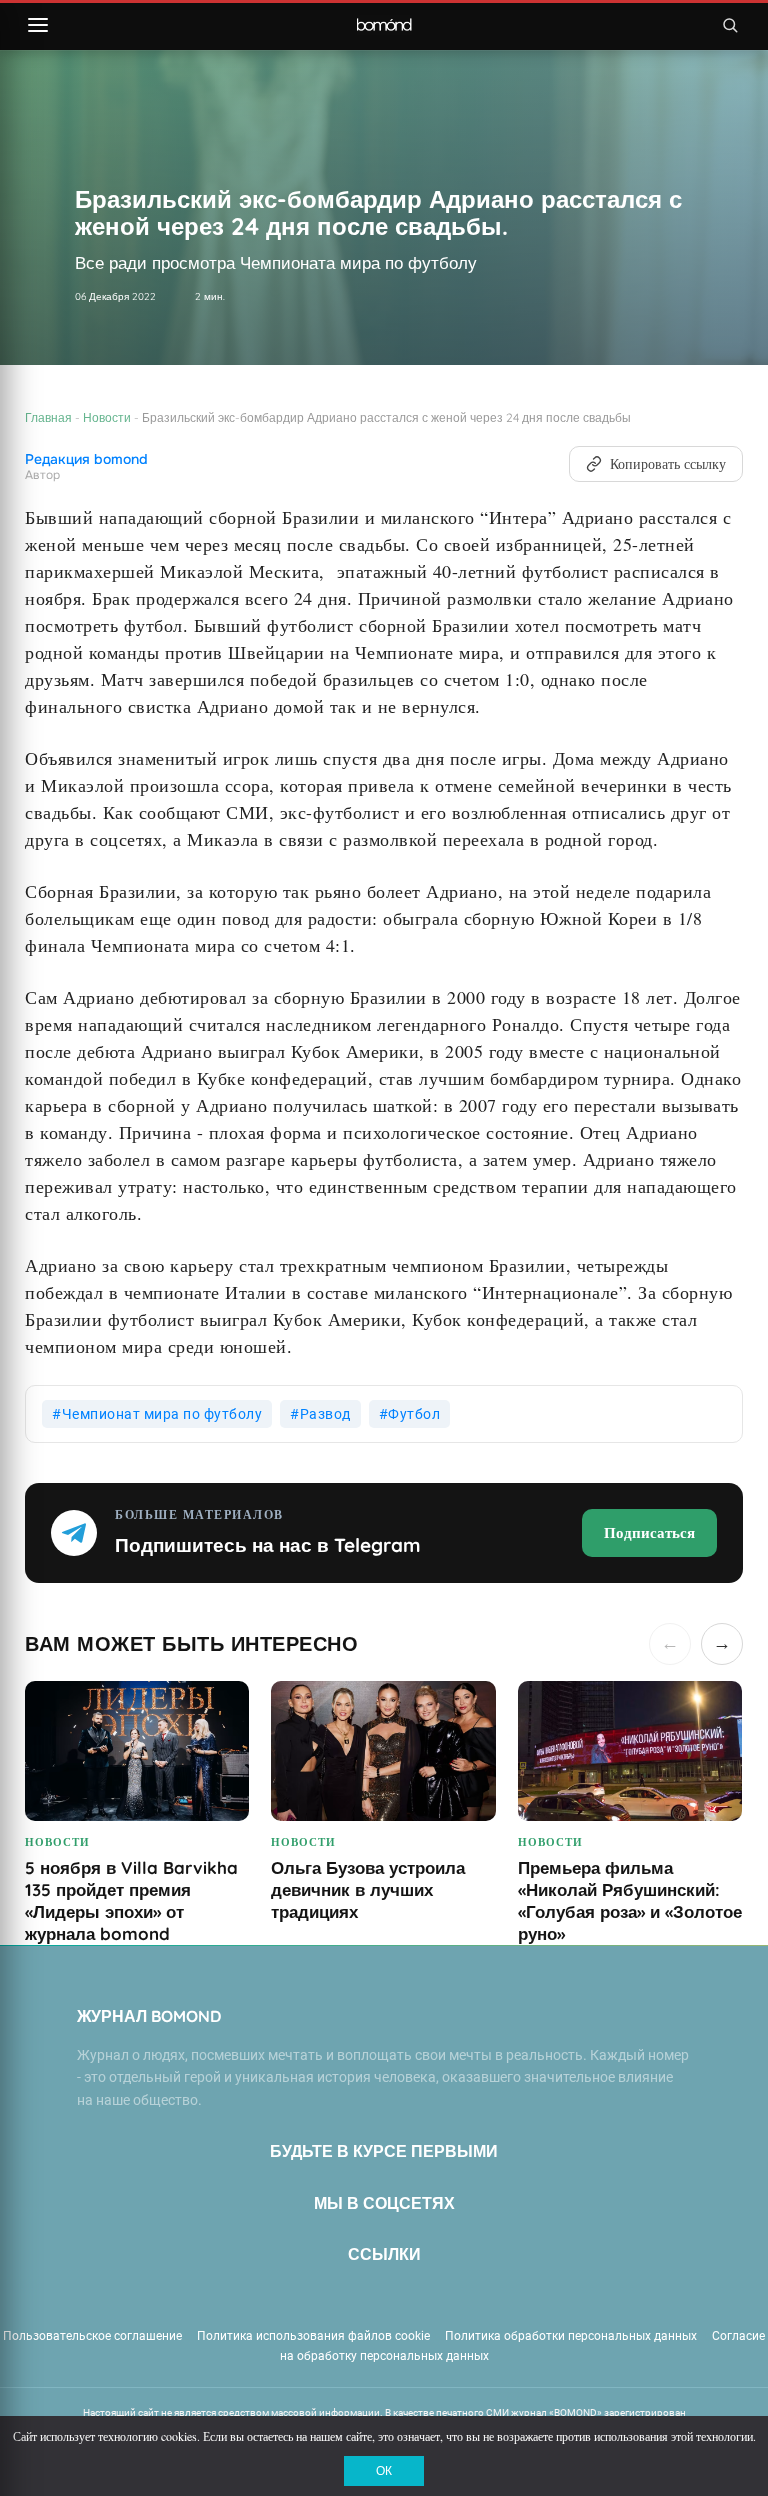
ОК (384, 2471)
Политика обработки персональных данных (571, 2336)
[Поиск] (730, 25)
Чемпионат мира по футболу (162, 1414)
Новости (107, 417)
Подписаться (649, 1532)
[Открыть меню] (38, 25)
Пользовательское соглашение (92, 2336)
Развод (325, 1414)
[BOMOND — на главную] (384, 25)
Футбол (414, 1414)
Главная (48, 417)
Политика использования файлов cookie (313, 2336)
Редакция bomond (86, 459)
